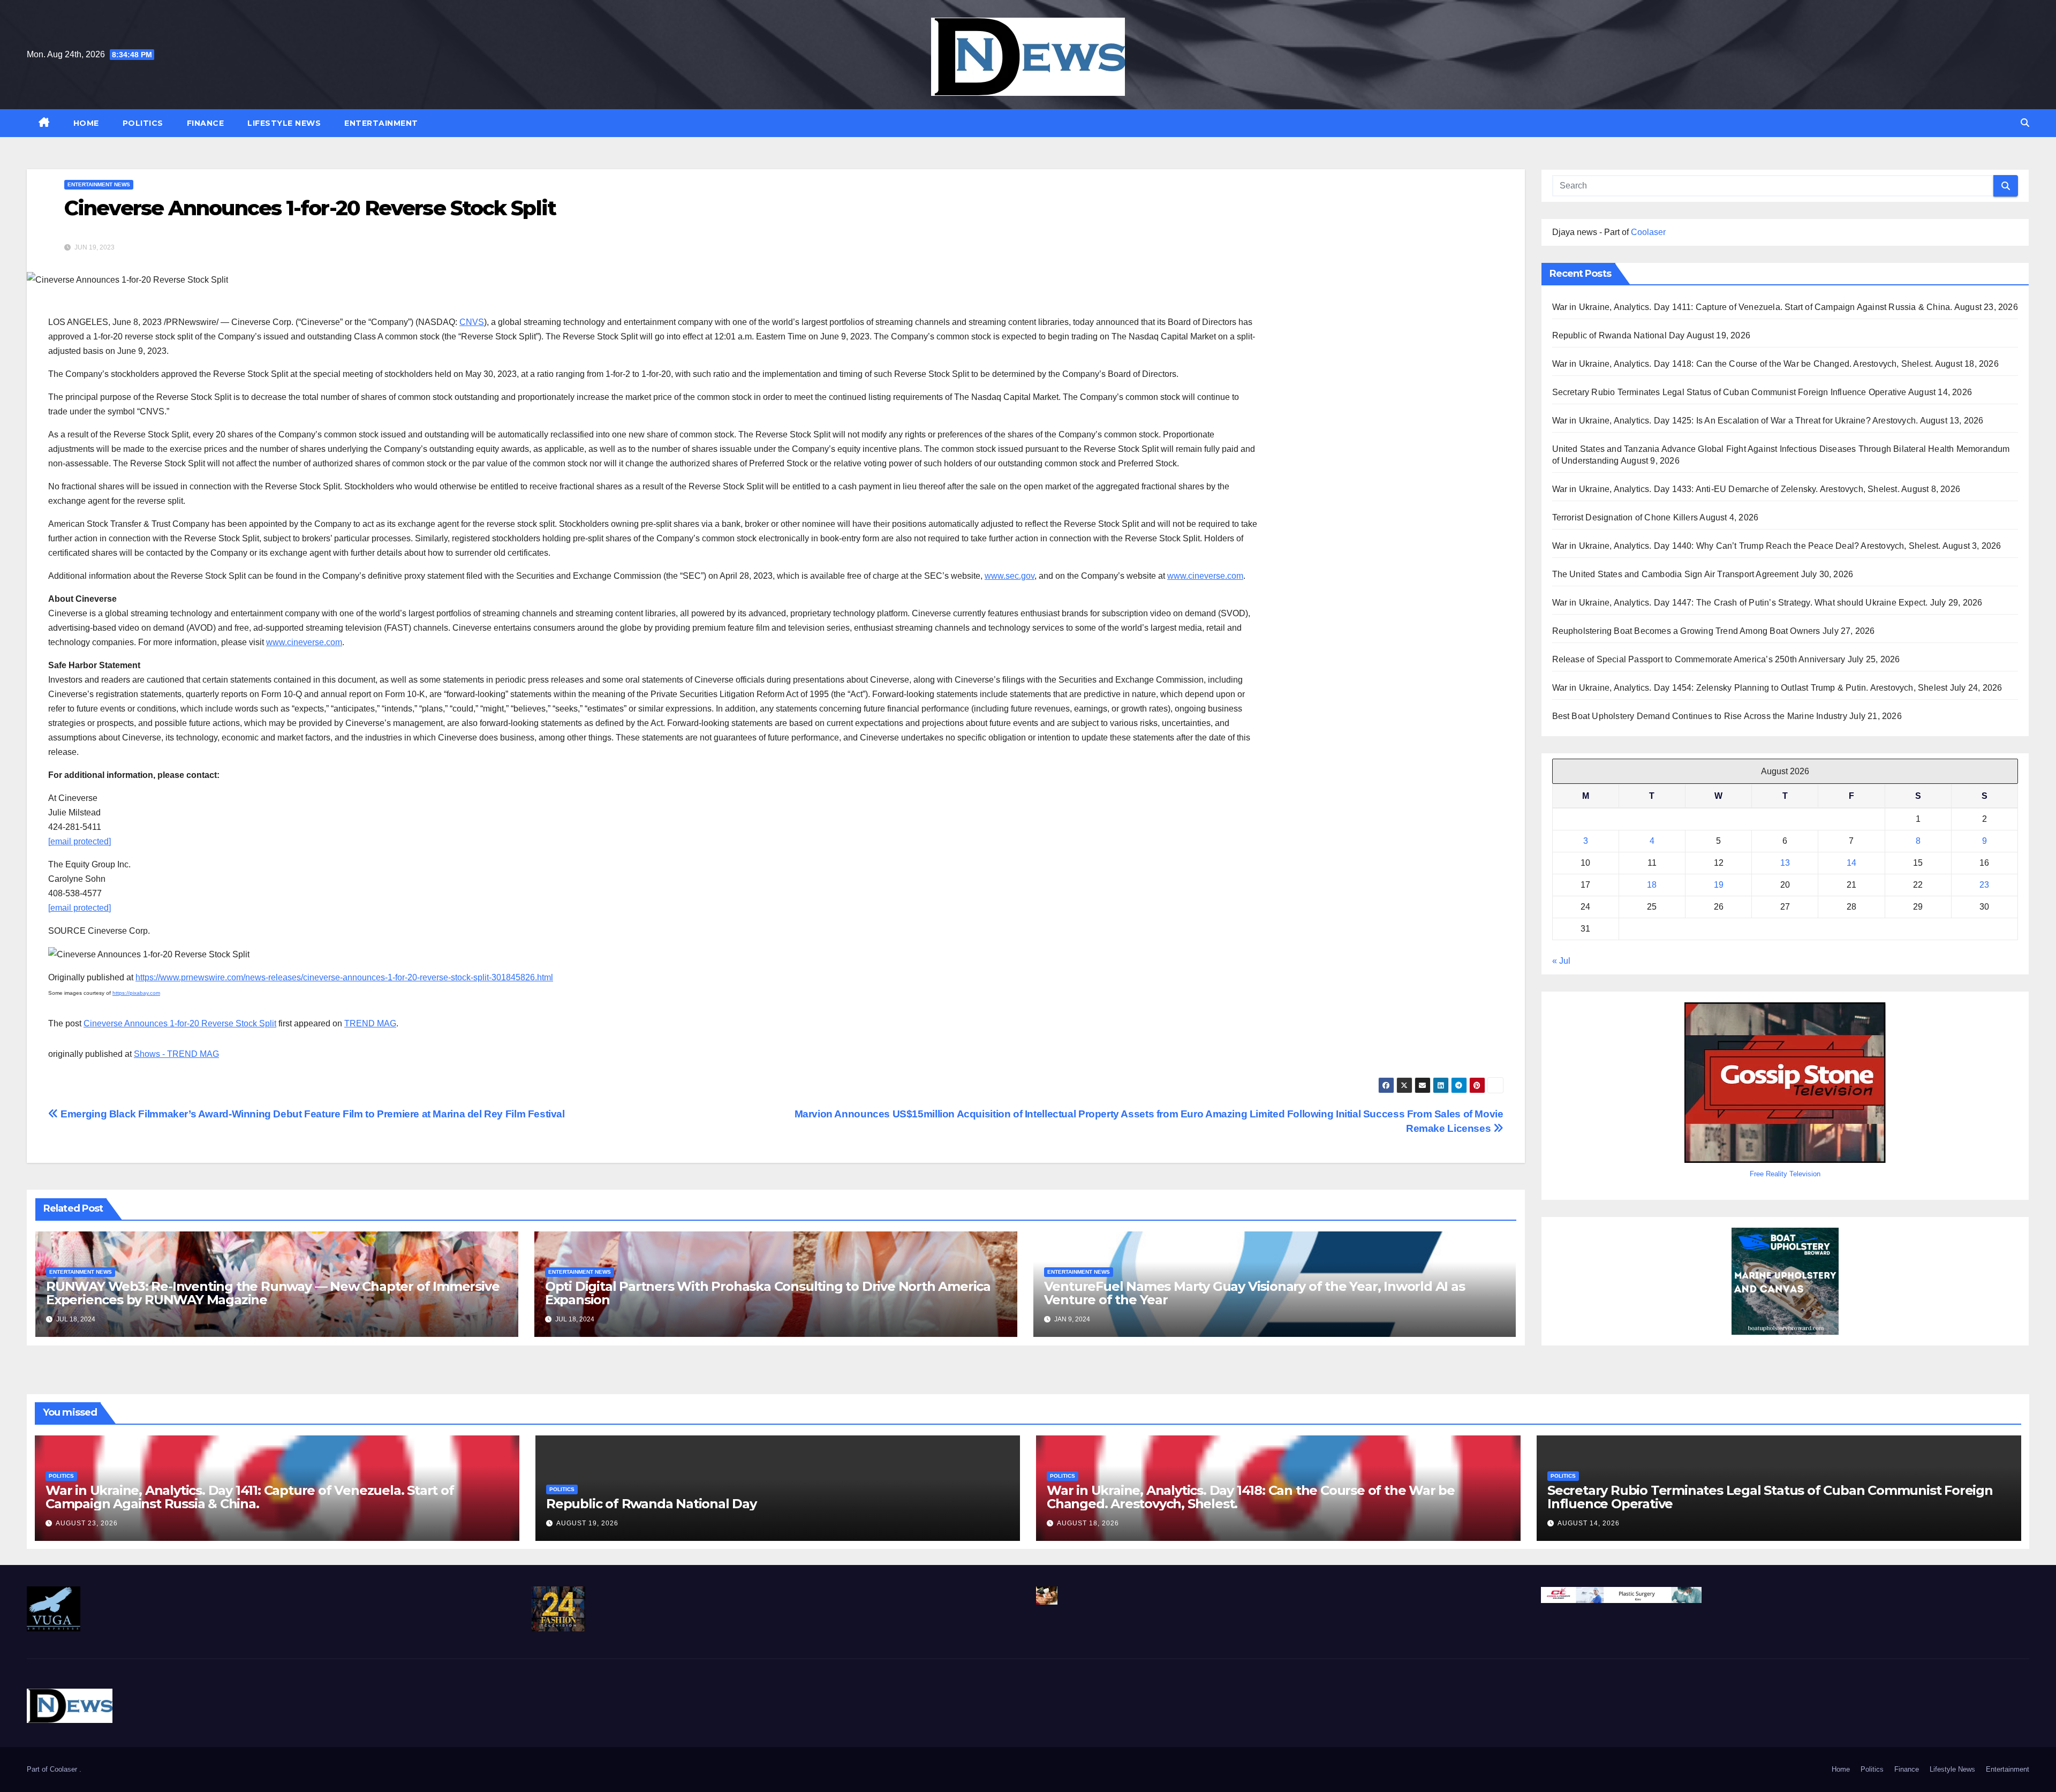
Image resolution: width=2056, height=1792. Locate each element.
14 (1851, 863)
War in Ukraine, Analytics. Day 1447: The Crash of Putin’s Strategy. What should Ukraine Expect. (1740, 603)
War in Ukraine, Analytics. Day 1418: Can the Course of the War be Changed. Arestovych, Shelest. (1743, 364)
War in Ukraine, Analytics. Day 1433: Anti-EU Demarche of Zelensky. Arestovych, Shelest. (1726, 489)
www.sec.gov (1010, 576)
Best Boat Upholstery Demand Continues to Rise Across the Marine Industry (1700, 716)
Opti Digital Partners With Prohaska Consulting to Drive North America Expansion (768, 1293)
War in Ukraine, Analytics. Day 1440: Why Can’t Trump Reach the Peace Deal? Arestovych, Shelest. (1747, 546)
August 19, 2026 (587, 1523)
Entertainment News (99, 184)
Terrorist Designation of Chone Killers (1625, 517)
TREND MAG (370, 1023)
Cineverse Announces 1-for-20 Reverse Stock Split (180, 1023)
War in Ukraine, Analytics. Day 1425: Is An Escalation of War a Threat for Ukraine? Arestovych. (1735, 421)
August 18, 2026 (1088, 1523)
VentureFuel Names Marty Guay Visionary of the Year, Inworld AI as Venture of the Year (1254, 1293)
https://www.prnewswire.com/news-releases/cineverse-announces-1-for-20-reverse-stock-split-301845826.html (344, 977)
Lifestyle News (284, 123)
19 (1719, 885)
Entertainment (381, 123)
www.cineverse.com (1205, 576)
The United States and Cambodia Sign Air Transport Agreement (1676, 574)
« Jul (1561, 961)
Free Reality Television (1785, 1174)
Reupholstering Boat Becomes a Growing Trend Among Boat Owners (1686, 631)
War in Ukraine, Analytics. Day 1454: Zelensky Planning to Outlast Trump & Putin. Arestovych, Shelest (1750, 688)
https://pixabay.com (136, 993)
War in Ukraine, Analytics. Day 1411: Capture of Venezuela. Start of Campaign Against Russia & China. (1752, 307)
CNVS (472, 322)
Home (86, 123)
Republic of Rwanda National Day (1619, 335)
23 (1984, 885)
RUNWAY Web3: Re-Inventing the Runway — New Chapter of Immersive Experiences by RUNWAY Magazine (273, 1293)
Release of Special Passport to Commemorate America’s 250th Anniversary (1699, 659)
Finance (206, 123)
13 (1785, 863)
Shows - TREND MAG (176, 1054)
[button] (2025, 123)
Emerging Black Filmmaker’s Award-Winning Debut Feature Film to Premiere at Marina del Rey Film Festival (312, 1114)
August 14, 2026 (1589, 1523)
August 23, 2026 (87, 1523)
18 (1652, 885)
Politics (143, 123)
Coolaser (1648, 232)
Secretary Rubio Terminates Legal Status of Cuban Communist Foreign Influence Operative (1729, 392)
